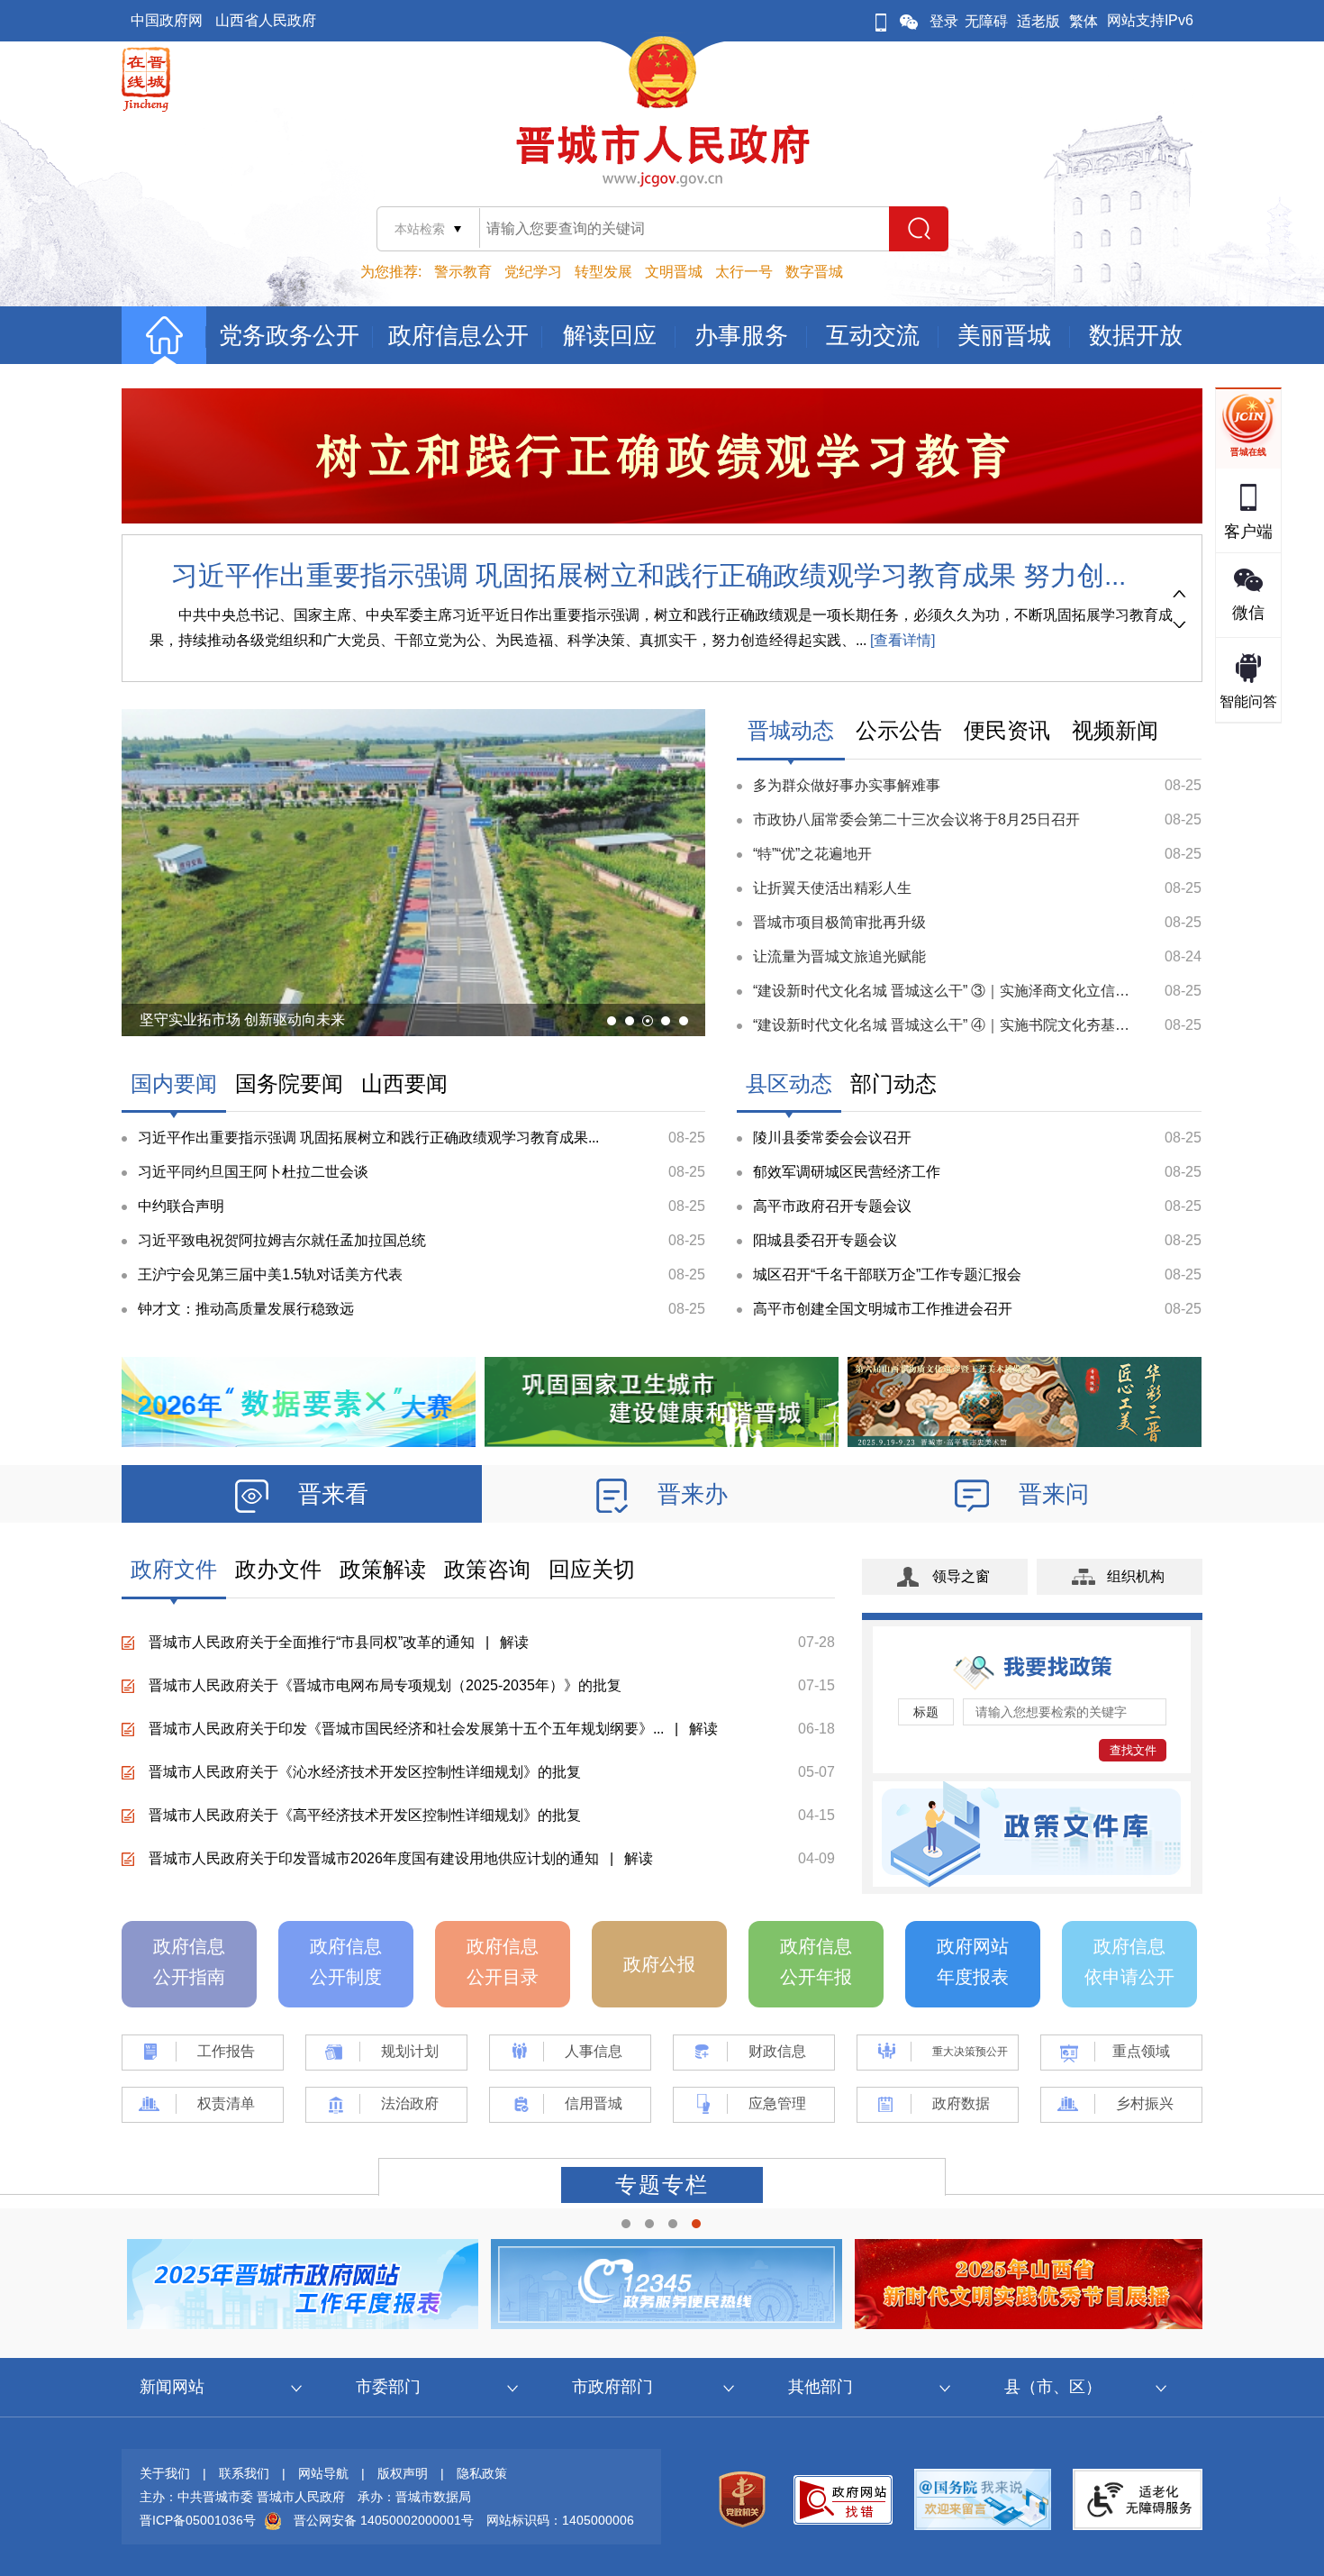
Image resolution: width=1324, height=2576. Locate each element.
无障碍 (986, 21)
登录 (944, 21)
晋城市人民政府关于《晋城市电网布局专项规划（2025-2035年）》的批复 (385, 1685)
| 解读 (502, 1642)
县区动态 (789, 1083)
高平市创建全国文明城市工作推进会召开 (883, 1309)
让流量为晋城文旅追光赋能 (839, 956)
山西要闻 (404, 1083)
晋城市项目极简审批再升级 (839, 922)
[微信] (909, 21)
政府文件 (174, 1569)
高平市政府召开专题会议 (832, 1206)
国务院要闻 (289, 1083)
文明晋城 (674, 272)
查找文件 (1133, 1750)
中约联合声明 (181, 1206)
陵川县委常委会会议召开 (832, 1138)
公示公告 (899, 730)
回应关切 (592, 1569)
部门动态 (893, 1083)
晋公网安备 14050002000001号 (384, 2520)
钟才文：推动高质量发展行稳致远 (246, 1309)
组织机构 (1136, 1576)
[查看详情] (901, 640)
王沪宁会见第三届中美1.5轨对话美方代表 (270, 1274)
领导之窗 (961, 1576)
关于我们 (165, 2473)
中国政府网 (167, 20)
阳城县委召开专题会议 (825, 1240)
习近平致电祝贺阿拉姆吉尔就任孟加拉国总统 (282, 1240)
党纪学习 (533, 272)
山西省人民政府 (266, 20)
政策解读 (383, 1569)
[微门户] (881, 21)
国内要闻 (174, 1083)
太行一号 (744, 272)
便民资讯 (1007, 730)
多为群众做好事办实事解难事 (847, 785)
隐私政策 (482, 2473)
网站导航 (323, 2473)
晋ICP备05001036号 (198, 2520)
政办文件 (278, 1569)
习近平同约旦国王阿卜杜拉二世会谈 (253, 1172)
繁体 (1084, 21)
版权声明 (403, 2473)
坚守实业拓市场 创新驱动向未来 (242, 1019)
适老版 (1038, 21)
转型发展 (603, 272)
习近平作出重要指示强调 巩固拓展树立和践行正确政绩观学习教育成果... (368, 1138)
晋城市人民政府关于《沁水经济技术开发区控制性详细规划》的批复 (365, 1772)
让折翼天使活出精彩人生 (832, 888)
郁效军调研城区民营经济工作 (847, 1172)
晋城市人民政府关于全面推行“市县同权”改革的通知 (312, 1642)
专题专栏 (662, 2185)
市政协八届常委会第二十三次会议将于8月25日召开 (916, 819)
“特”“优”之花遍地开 (812, 854)
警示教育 (463, 272)
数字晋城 (814, 272)
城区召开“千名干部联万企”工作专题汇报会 (887, 1274)
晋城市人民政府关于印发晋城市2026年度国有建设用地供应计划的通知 (374, 1858)
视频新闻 (1115, 730)
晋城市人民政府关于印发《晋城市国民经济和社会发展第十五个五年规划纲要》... (406, 1729)
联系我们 (244, 2473)
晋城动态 (791, 730)
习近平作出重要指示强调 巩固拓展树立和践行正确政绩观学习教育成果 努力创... (648, 575)
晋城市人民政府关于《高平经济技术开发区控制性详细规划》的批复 (365, 1815)
